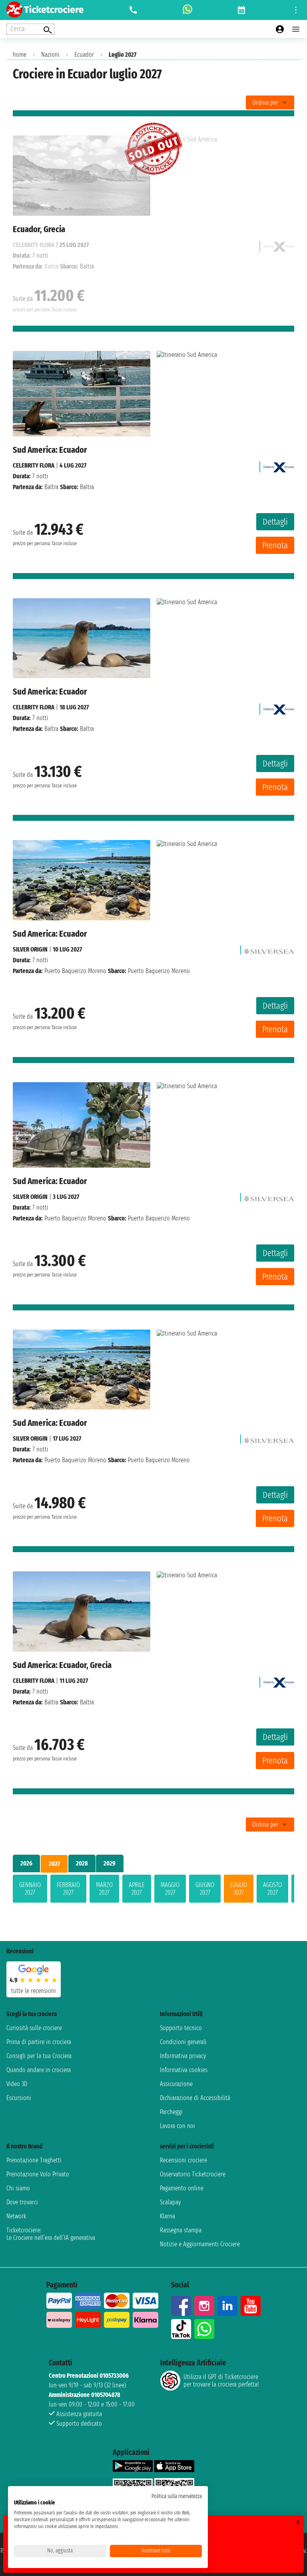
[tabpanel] (153, 1890)
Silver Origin (30, 949)
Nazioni (50, 55)
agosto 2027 (272, 1889)
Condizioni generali (183, 2042)
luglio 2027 (239, 1889)
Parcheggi (171, 2112)
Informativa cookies (184, 2070)
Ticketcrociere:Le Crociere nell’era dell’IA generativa (51, 2234)
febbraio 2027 (68, 1889)
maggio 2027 (170, 1889)
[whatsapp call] (187, 10)
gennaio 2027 (30, 1889)
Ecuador (84, 55)
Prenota (275, 545)
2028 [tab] (82, 1863)
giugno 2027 (205, 1889)
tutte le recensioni (34, 1991)
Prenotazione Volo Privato (38, 2174)
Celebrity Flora (34, 465)
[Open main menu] (296, 29)
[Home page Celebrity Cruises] (279, 465)
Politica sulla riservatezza (177, 2496)
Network (16, 2216)
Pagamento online (182, 2188)
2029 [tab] (110, 1863)
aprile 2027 (137, 1889)
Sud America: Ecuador (50, 450)
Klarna (167, 2216)
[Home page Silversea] (269, 949)
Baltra (51, 487)
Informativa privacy (183, 2056)
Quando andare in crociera (39, 2070)
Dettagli (275, 522)
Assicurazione (176, 2084)
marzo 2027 (104, 1889)
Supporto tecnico (181, 2028)
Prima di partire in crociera (39, 2042)
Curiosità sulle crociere (34, 2028)
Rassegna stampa (181, 2230)
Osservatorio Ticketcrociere (193, 2174)
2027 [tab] (54, 1864)
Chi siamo (18, 2188)
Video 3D (17, 2084)
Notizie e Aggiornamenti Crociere (200, 2244)
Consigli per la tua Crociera (39, 2056)
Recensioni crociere (183, 2160)
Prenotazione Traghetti (34, 2160)
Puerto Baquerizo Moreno (75, 971)
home (20, 55)
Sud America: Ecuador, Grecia (62, 1665)
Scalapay (170, 2202)
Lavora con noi (177, 2126)
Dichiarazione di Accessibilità (195, 2098)
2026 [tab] (26, 1863)
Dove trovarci (22, 2202)
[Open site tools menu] (296, 10)
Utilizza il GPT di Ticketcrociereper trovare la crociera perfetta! (221, 2381)
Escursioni (19, 2098)
